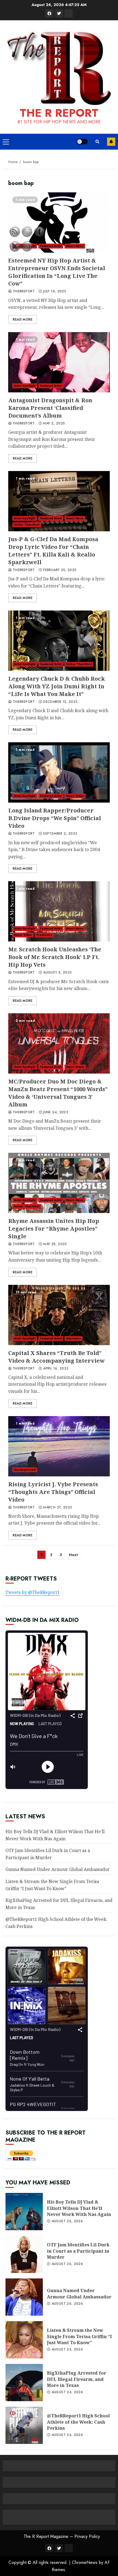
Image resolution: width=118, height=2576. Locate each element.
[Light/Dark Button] (82, 142)
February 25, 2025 (60, 570)
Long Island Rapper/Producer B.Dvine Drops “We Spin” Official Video (59, 772)
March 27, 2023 (57, 1508)
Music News (75, 246)
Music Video (75, 796)
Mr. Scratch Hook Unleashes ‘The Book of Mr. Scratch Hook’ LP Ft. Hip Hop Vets (59, 911)
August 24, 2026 (67, 2350)
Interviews (74, 1338)
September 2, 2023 (60, 834)
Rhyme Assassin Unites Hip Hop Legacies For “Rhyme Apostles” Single (59, 1183)
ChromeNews (85, 2562)
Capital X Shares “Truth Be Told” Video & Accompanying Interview (59, 1315)
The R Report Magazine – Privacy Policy (62, 2536)
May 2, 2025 (54, 424)
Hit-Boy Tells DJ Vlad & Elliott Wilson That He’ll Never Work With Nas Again (79, 2208)
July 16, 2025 (55, 292)
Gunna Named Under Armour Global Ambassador (58, 1869)
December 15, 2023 (60, 702)
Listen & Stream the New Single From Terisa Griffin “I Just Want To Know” (79, 2336)
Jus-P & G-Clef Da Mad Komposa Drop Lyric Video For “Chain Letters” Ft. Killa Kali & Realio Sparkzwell (59, 501)
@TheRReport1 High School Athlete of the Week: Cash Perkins (78, 2422)
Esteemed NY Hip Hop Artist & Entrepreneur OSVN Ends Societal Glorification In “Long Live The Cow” (59, 222)
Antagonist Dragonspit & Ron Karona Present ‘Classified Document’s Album (59, 362)
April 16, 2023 (56, 1369)
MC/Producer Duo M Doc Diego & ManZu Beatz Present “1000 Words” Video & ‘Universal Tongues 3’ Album (59, 1043)
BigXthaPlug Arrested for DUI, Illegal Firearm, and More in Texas (77, 2379)
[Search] (97, 142)
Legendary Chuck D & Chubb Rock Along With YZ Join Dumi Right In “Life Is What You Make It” (59, 641)
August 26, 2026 (67, 2221)
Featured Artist (51, 246)
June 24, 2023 (56, 1112)
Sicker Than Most (79, 664)
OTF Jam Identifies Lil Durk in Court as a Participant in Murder (78, 2251)
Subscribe (111, 142)
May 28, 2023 (55, 1244)
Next (73, 1555)
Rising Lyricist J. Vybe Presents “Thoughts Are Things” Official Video (59, 1446)
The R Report (59, 113)
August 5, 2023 (57, 973)
